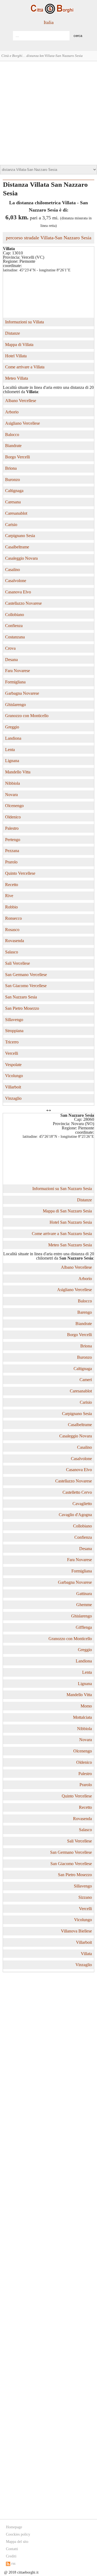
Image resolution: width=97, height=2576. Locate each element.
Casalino (13, 570)
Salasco (12, 952)
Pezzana (12, 851)
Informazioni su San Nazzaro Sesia (62, 1189)
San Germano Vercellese (26, 975)
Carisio (11, 525)
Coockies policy (18, 2534)
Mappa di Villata (19, 345)
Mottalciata (82, 1717)
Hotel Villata (16, 356)
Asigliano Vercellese (22, 423)
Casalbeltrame (17, 547)
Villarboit (13, 1087)
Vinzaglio (13, 1098)
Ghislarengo (15, 705)
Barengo (85, 1312)
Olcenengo (14, 806)
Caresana (13, 502)
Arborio (12, 412)
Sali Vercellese (18, 963)
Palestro (12, 828)
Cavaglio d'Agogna (75, 1515)
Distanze (13, 333)
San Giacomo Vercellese (26, 986)
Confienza (14, 626)
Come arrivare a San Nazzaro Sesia (62, 1234)
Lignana (12, 761)
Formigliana (15, 682)
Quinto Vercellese (20, 873)
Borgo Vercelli (18, 457)
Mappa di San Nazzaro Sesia (67, 1211)
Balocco (12, 435)
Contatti (12, 2549)
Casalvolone (16, 581)
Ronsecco (13, 918)
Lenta (10, 750)
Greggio (12, 727)
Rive (9, 896)
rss (13, 2563)
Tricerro (12, 1042)
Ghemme (84, 1605)
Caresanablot (16, 513)
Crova (10, 648)
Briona (11, 468)
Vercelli (12, 1053)
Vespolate (13, 1065)
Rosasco (12, 930)
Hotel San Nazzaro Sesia (71, 1222)
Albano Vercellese (21, 401)
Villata (86, 1954)
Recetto (12, 885)
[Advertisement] (48, 112)
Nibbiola (13, 783)
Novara (11, 795)
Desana (11, 660)
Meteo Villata (17, 378)
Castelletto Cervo (77, 1492)
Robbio (11, 907)
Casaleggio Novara (21, 558)
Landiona (13, 738)
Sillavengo (14, 1020)
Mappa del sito (17, 2542)
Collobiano (15, 615)
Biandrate (13, 446)
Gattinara (84, 1594)
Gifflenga (84, 1627)
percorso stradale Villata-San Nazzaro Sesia (49, 238)
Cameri (86, 1380)
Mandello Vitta (18, 772)
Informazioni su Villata (25, 322)
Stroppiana (14, 1031)
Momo (86, 1706)
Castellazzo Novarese (23, 603)
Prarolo (11, 862)
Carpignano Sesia (20, 536)
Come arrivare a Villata (25, 367)
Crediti (11, 2556)
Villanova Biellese (76, 1931)
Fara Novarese (18, 671)
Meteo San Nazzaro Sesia (70, 1245)
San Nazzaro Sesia (21, 997)
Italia (49, 22)
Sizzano (85, 1897)
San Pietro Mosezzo (22, 1008)
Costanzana (15, 637)
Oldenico (13, 817)
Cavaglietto (82, 1504)
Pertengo (13, 840)
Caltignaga (14, 491)
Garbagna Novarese (22, 693)
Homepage (14, 2527)
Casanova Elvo (18, 592)
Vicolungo (14, 1076)
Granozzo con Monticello (27, 716)
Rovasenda (15, 941)
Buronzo (13, 480)
